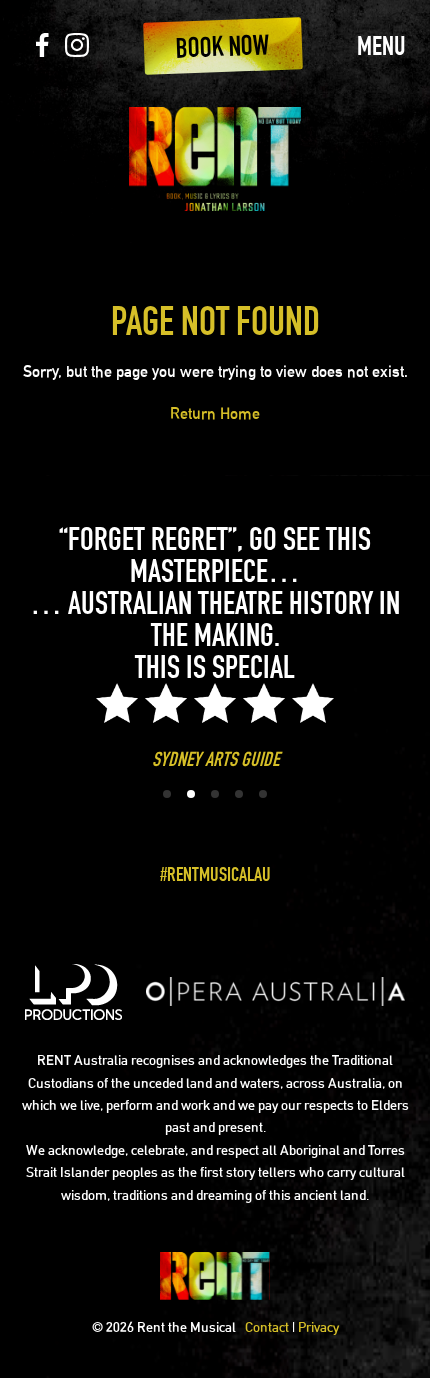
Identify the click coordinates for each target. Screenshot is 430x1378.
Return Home (215, 413)
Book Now (222, 45)
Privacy (318, 1327)
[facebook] (42, 50)
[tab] (167, 794)
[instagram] (77, 50)
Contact (267, 1327)
